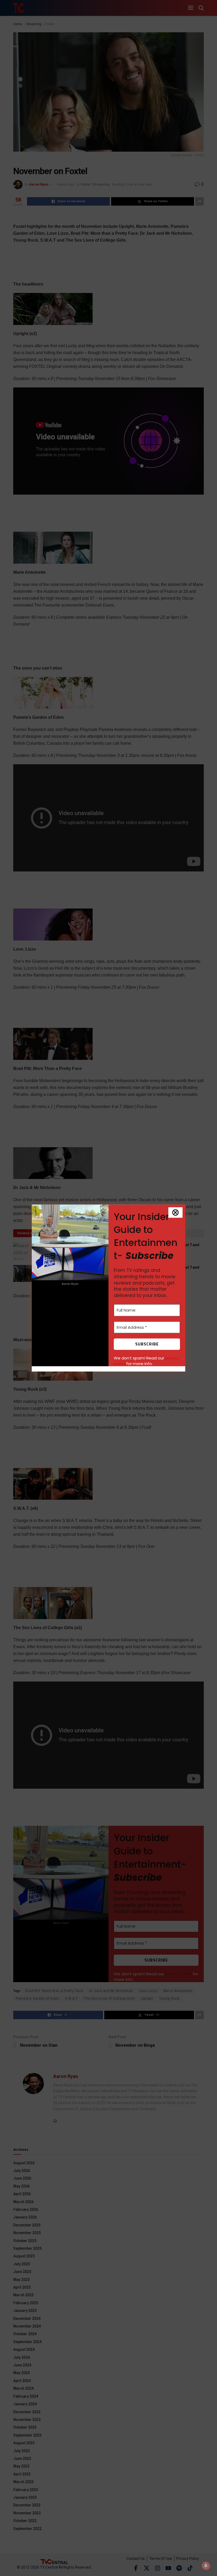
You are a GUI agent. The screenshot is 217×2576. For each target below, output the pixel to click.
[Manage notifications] (206, 2566)
